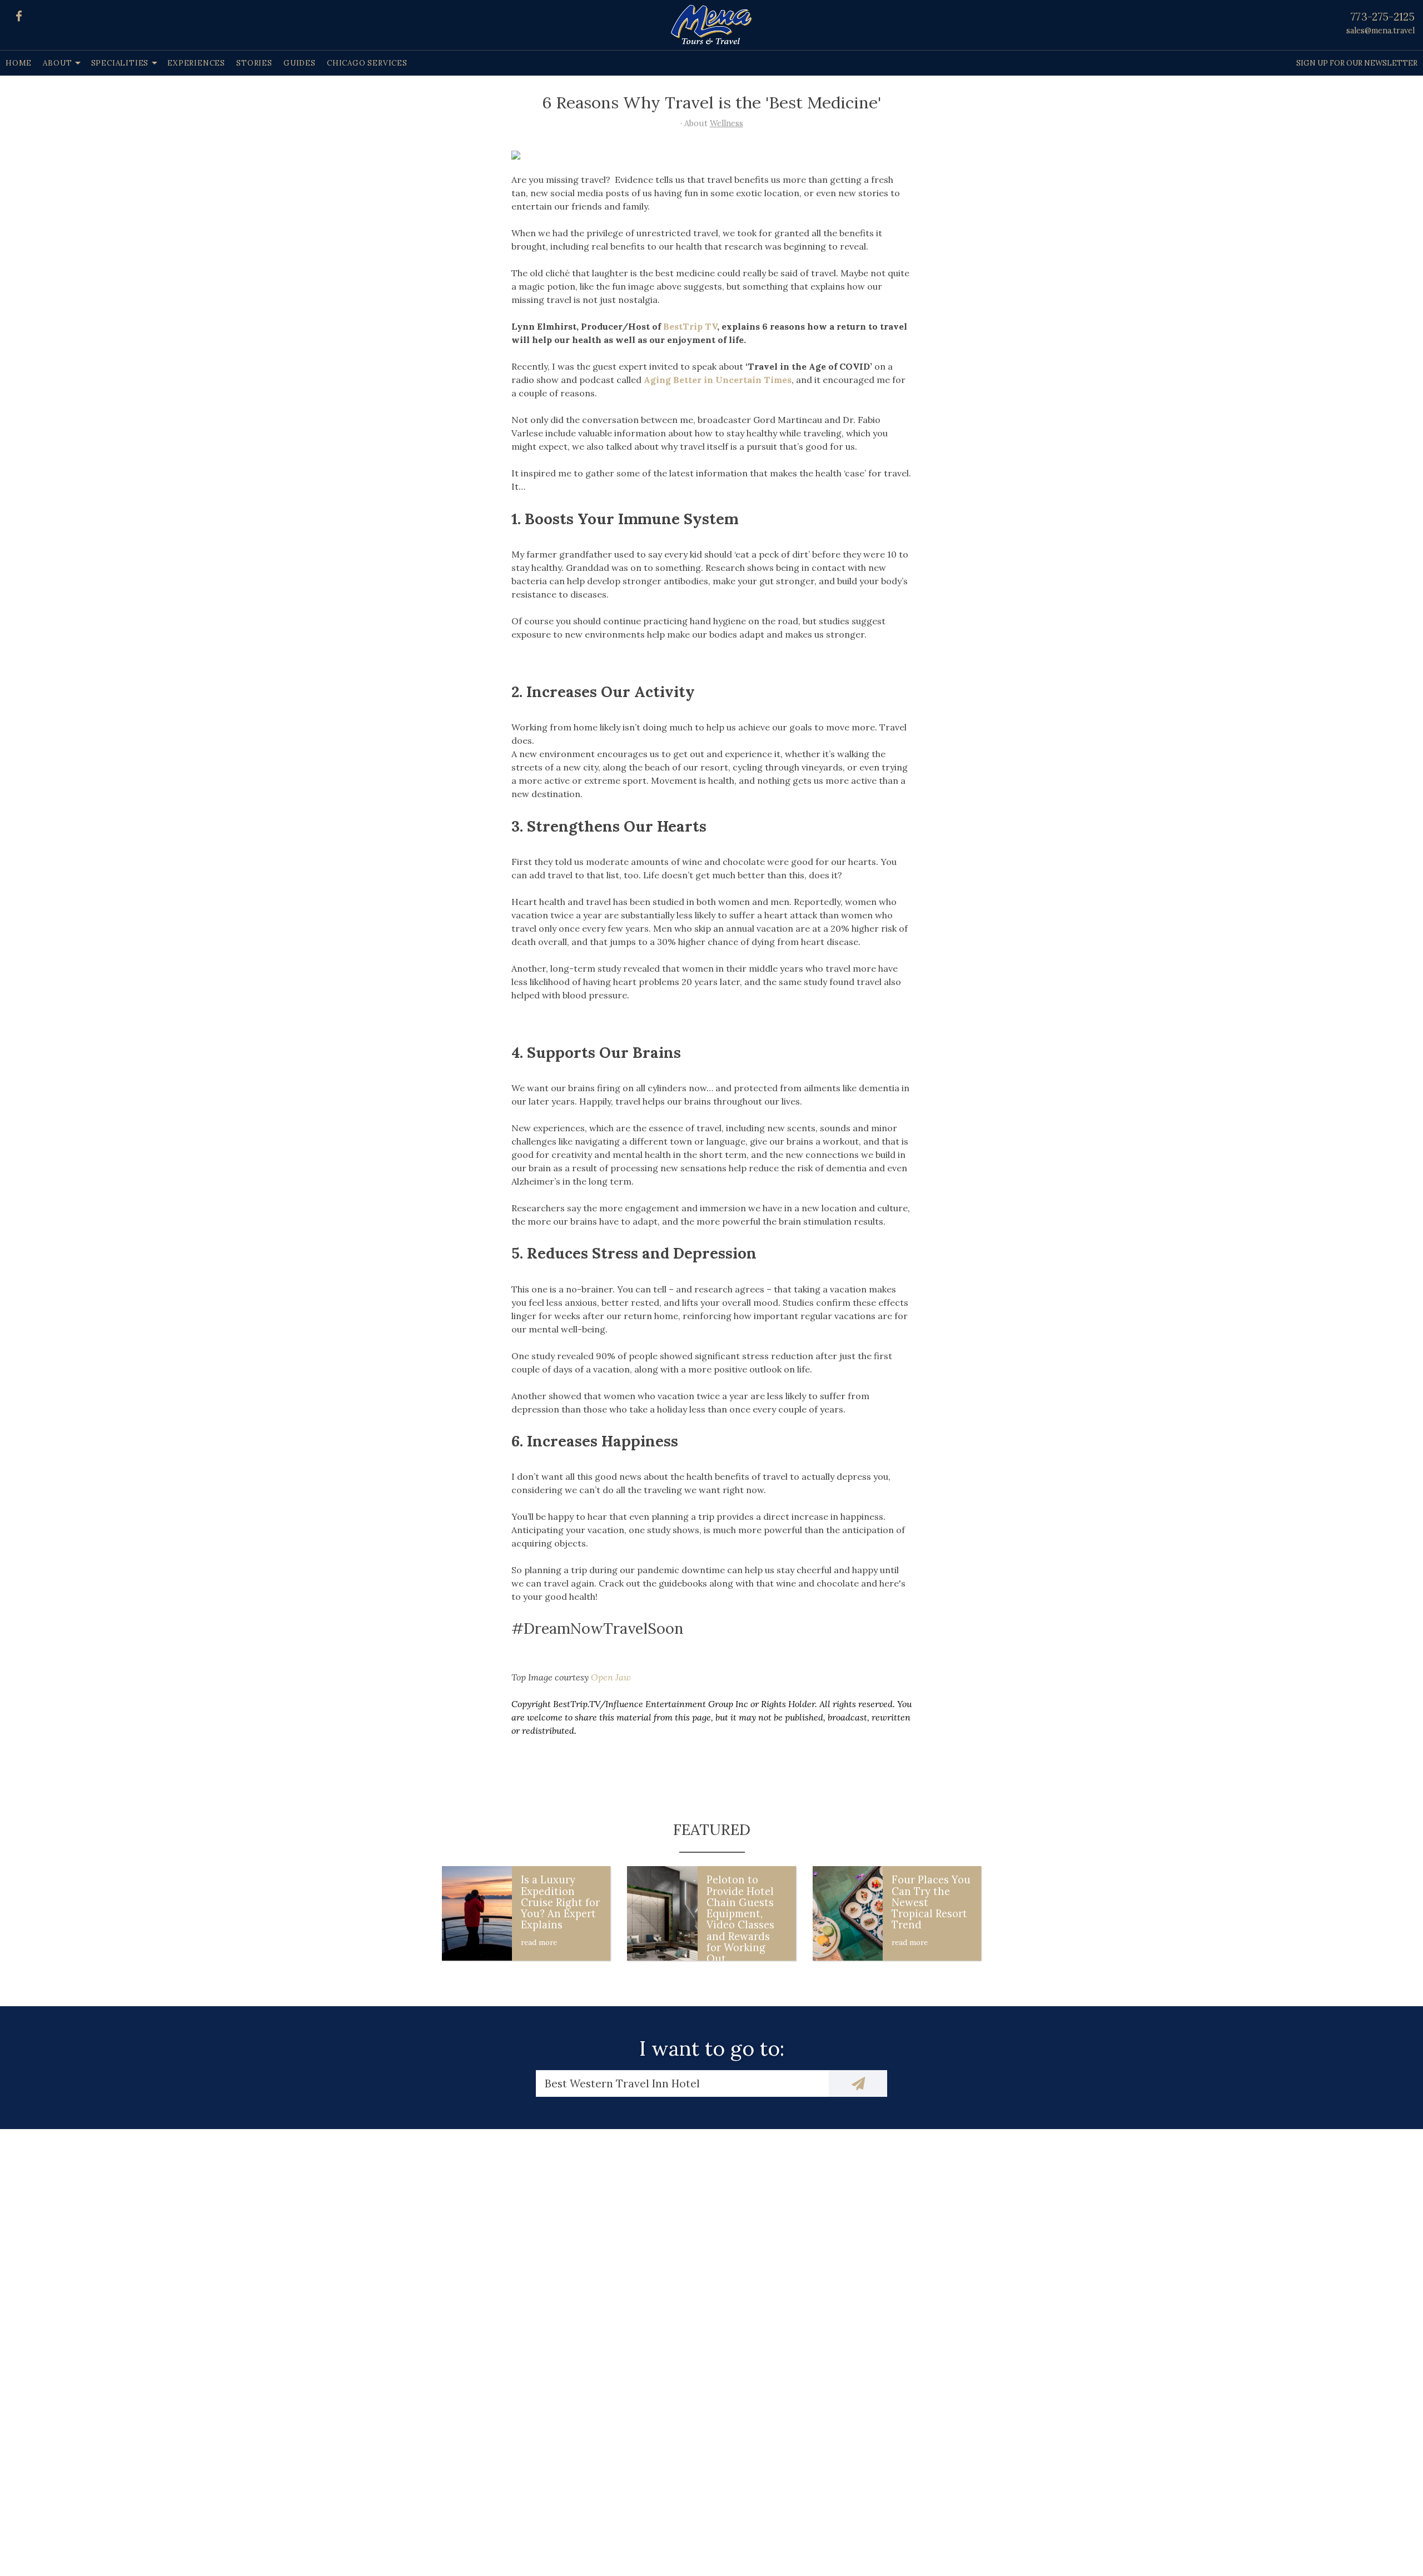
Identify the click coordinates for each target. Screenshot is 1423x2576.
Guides (300, 63)
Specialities (120, 63)
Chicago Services (367, 63)
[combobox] (682, 2083)
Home (19, 63)
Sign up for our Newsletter (1357, 63)
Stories (254, 63)
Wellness (727, 123)
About (57, 63)
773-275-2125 (1383, 17)
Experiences (196, 63)
